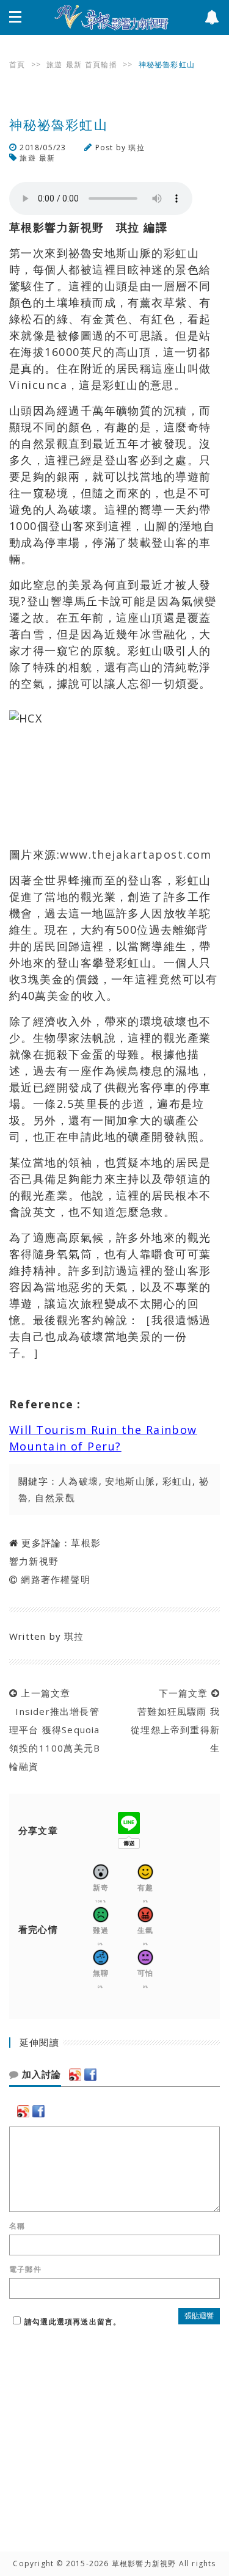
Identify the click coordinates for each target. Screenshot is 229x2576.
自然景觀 (55, 1497)
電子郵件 (25, 2269)
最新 (74, 64)
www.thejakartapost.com (136, 854)
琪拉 (136, 147)
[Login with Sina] (75, 2075)
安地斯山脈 (130, 1481)
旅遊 (54, 64)
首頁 (17, 64)
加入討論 (40, 2075)
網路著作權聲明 (55, 1579)
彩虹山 (177, 1481)
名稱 (17, 2226)
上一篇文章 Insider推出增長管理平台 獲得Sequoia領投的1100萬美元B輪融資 (55, 1730)
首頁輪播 (101, 64)
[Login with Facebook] (90, 2075)
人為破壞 (79, 1481)
